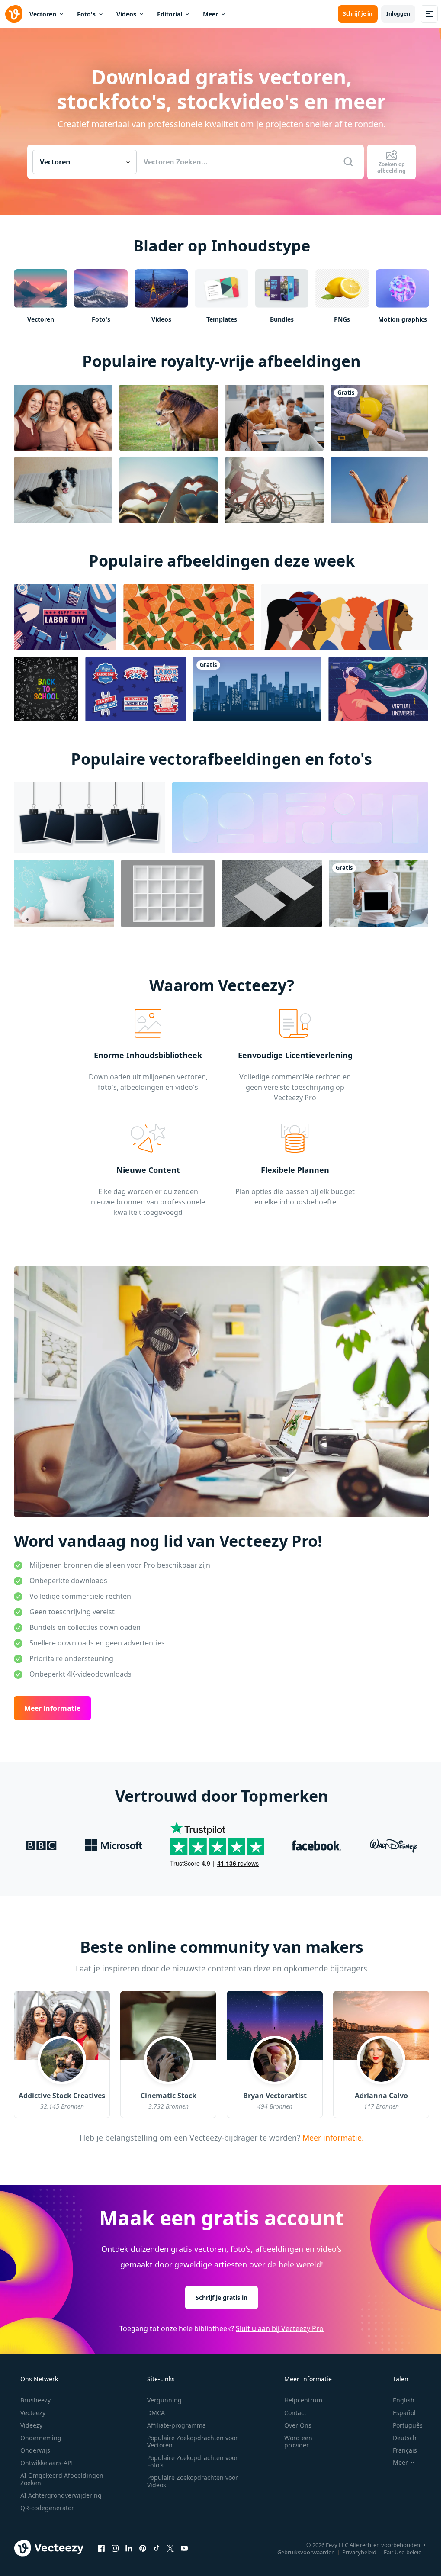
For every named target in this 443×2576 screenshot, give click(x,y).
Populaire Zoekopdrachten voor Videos (193, 2481)
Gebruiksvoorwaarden (306, 2552)
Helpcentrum (303, 2400)
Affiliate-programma (177, 2425)
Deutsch (405, 2438)
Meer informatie (52, 1708)
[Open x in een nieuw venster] (170, 2548)
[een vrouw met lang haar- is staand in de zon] (379, 490)
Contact (295, 2413)
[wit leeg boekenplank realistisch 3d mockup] (168, 894)
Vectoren (43, 14)
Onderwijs (35, 2450)
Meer (210, 14)
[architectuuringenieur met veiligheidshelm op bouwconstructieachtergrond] (379, 418)
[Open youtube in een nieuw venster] (184, 2548)
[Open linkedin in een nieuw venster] (129, 2548)
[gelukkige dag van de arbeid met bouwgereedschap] (65, 617)
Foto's (86, 14)
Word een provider (298, 2441)
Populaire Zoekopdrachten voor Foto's (193, 2461)
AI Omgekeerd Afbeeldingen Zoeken (62, 2479)
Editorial (170, 14)
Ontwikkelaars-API (47, 2463)
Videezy (31, 2425)
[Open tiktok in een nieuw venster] (157, 2548)
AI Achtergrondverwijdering (61, 2495)
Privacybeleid (359, 2552)
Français (405, 2450)
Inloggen (398, 14)
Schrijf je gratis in (221, 2297)
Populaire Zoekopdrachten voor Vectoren (193, 2441)
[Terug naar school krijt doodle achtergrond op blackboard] (46, 689)
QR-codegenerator (47, 2508)
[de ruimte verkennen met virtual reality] (378, 689)
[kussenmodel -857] (64, 894)
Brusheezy (35, 2400)
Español (404, 2413)
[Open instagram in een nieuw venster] (115, 2548)
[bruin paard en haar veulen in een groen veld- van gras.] (169, 418)
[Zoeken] (348, 162)
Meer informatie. (332, 2137)
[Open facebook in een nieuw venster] (101, 2548)
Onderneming (41, 2438)
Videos (126, 14)
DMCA (156, 2413)
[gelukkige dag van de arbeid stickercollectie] (136, 689)
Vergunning (164, 2400)
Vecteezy (33, 2413)
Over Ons (298, 2425)
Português (408, 2425)
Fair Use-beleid (403, 2552)
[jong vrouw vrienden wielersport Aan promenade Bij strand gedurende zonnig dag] (274, 490)
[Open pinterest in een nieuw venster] (143, 2548)
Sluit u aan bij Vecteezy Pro (280, 2328)
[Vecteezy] (14, 14)
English (404, 2400)
